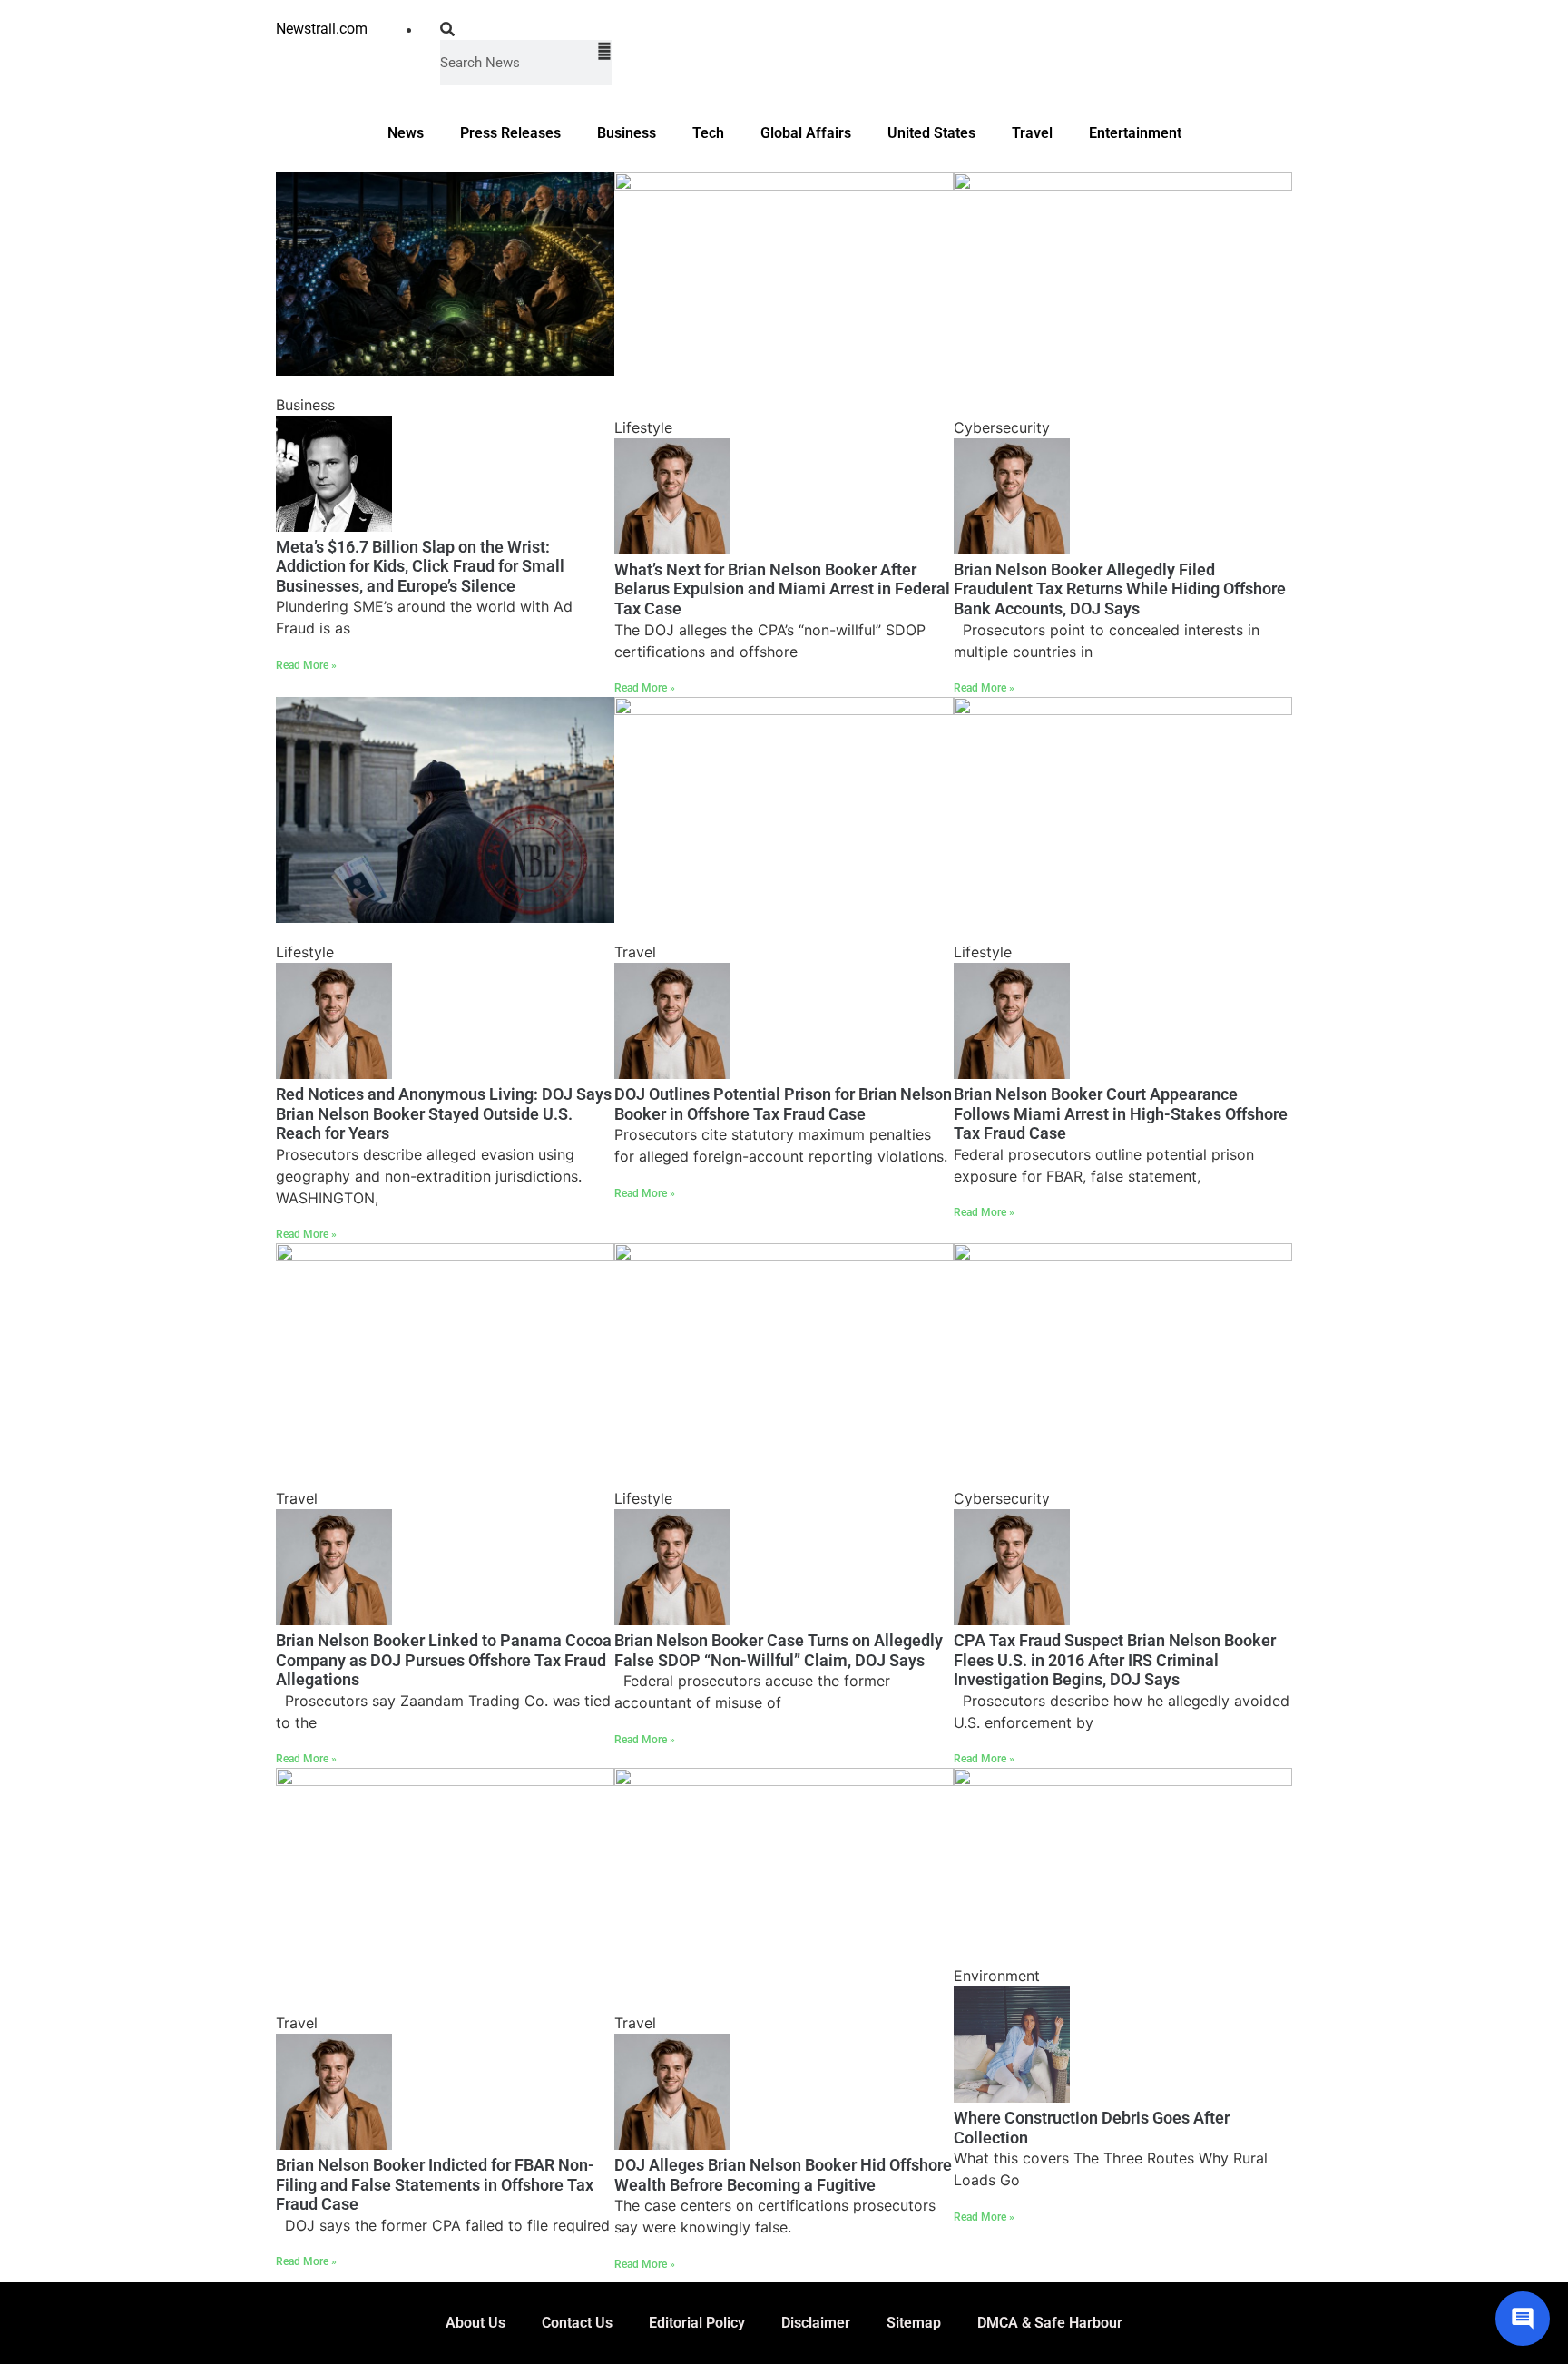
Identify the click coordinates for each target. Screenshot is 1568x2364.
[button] (526, 29)
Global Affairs (806, 133)
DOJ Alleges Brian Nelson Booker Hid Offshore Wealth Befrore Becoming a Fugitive (783, 2175)
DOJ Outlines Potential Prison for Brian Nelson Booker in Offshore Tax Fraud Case (783, 1104)
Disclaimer (816, 2323)
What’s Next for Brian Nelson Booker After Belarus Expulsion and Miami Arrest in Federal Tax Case (782, 589)
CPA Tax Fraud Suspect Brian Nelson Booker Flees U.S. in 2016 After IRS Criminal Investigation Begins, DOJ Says (1115, 1660)
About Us (475, 2323)
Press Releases (510, 133)
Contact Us (577, 2323)
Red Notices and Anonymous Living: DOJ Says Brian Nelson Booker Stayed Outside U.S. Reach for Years (444, 1113)
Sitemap (914, 2323)
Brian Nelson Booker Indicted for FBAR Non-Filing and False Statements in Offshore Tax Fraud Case (435, 2184)
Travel (1032, 133)
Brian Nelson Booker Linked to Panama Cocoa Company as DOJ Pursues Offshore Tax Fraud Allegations (444, 1660)
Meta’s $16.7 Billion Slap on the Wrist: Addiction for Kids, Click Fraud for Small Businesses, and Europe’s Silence (420, 566)
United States (931, 133)
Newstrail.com (322, 29)
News (406, 133)
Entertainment (1135, 133)
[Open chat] (1523, 2319)
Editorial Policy (697, 2323)
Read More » (306, 665)
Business (627, 133)
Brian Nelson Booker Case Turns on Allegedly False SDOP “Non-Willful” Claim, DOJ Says (779, 1650)
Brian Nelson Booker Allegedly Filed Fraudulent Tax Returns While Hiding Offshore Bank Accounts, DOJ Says (1120, 589)
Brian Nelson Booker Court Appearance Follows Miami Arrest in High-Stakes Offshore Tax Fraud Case (1121, 1113)
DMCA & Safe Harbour (1050, 2323)
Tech (708, 133)
